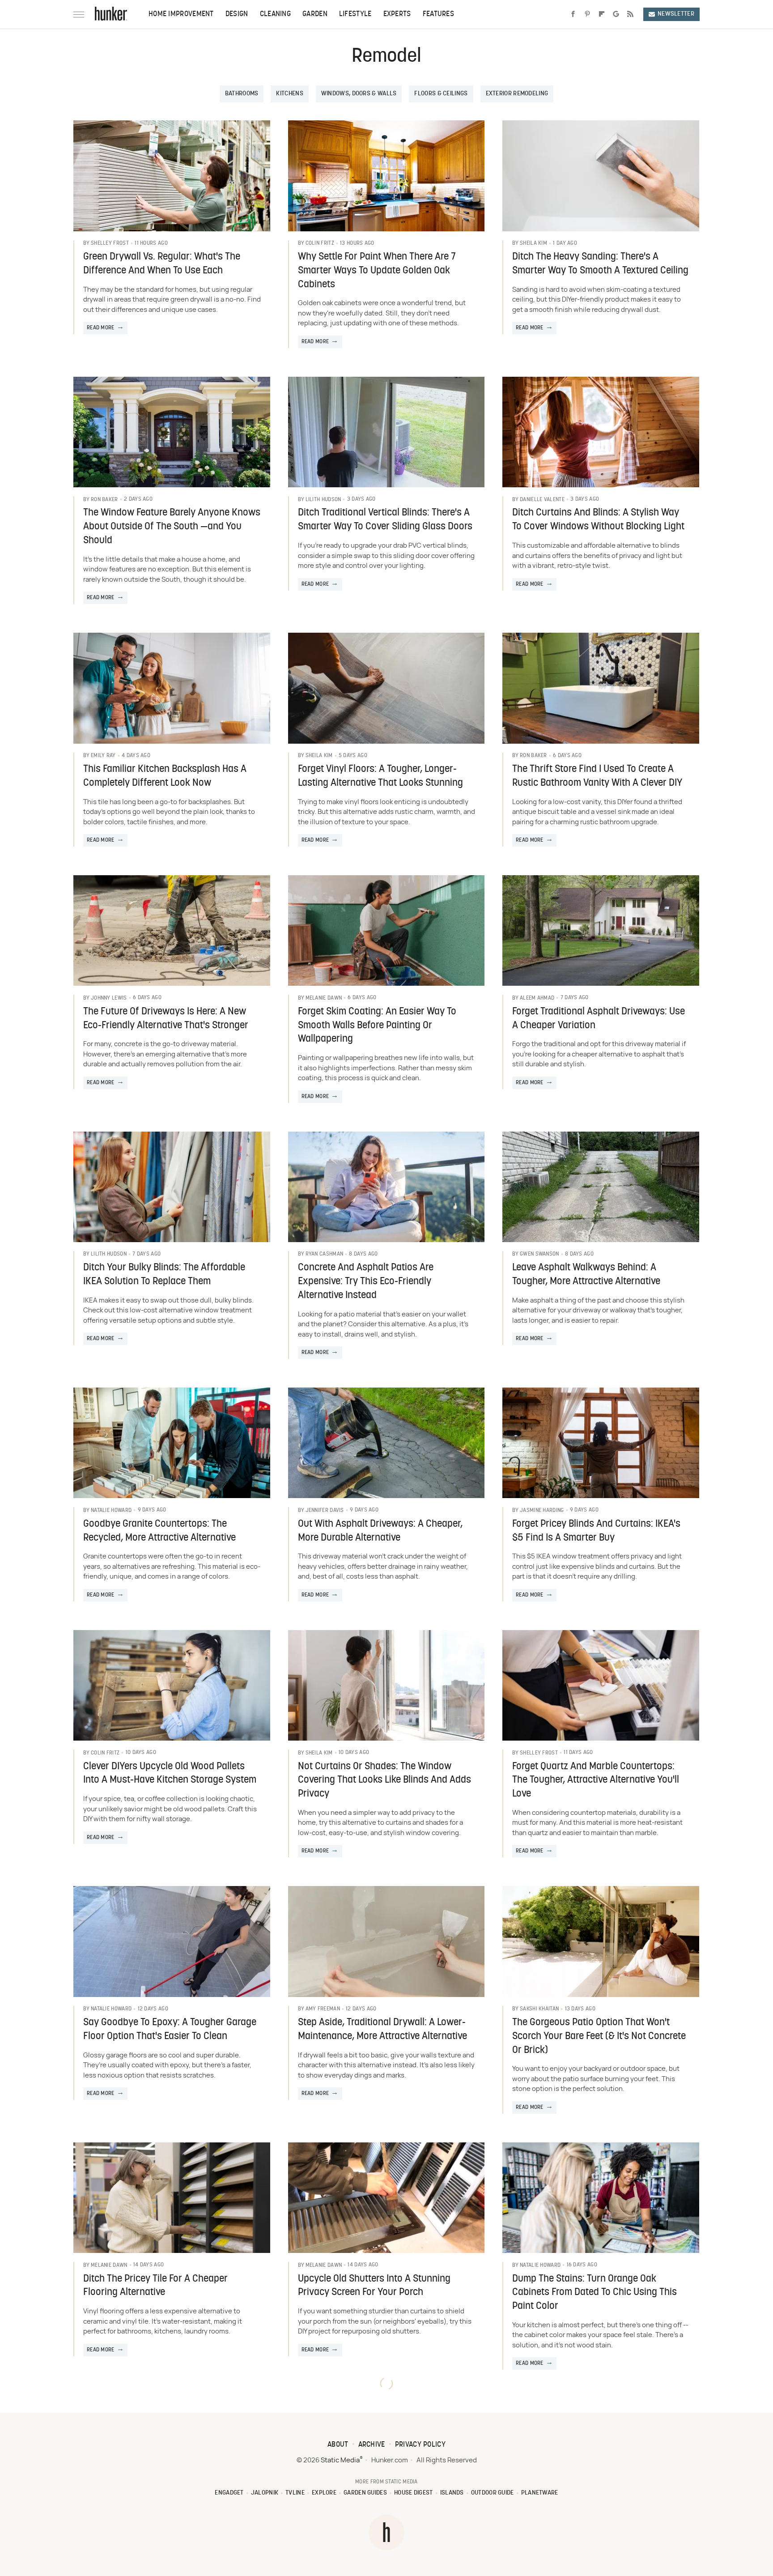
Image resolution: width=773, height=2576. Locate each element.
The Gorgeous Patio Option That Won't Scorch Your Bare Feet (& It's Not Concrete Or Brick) (599, 2037)
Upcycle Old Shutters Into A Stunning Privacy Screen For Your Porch (374, 2286)
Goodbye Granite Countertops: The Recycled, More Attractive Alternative (159, 1531)
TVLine (295, 2493)
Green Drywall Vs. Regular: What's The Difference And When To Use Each (162, 264)
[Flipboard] (602, 14)
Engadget (229, 2493)
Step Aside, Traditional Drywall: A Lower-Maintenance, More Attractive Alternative (382, 2030)
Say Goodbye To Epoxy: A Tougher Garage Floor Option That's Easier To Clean (170, 2030)
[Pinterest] (587, 14)
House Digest (414, 2493)
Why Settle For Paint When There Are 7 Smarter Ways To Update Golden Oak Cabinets (377, 271)
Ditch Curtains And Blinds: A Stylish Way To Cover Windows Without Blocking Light (598, 520)
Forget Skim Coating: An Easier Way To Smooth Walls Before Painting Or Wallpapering (377, 1026)
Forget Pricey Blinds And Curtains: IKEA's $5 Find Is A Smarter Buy (596, 1531)
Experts (397, 14)
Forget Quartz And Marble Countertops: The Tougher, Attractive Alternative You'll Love (596, 1781)
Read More (101, 328)
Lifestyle (355, 14)
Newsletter (676, 14)
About (338, 2445)
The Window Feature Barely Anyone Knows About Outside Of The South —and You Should (172, 527)
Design (237, 14)
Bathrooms (242, 94)
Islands (452, 2493)
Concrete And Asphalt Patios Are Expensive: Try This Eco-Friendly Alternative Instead (366, 1282)
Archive (372, 2445)
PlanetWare (540, 2493)
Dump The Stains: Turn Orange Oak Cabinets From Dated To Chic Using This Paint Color (595, 2293)
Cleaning (275, 14)
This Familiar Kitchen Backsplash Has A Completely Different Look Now (165, 776)
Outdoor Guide (493, 2493)
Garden (315, 14)
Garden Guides (365, 2493)
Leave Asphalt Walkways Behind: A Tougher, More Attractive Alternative (586, 1275)
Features (438, 14)
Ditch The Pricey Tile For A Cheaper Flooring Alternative (155, 2286)
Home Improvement (181, 14)
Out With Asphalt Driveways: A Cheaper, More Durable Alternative (380, 1531)
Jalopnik (265, 2493)
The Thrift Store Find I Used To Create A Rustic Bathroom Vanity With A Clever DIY (597, 776)
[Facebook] (573, 14)
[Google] (616, 14)
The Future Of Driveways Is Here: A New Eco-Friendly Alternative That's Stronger (166, 1019)
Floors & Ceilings (441, 94)
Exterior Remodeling (517, 94)
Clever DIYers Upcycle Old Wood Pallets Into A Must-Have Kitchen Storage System (170, 1774)
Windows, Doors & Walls (359, 94)
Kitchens (289, 94)
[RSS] (630, 14)
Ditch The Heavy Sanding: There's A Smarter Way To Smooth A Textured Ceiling (600, 264)
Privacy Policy (420, 2445)
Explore (324, 2493)
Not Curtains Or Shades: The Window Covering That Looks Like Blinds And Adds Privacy (384, 1781)
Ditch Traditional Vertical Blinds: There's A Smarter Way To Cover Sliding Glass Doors (385, 520)
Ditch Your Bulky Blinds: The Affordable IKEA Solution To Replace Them (164, 1275)
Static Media (340, 2460)
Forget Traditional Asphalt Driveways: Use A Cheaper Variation (599, 1019)
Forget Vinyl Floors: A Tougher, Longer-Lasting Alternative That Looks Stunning (380, 776)
